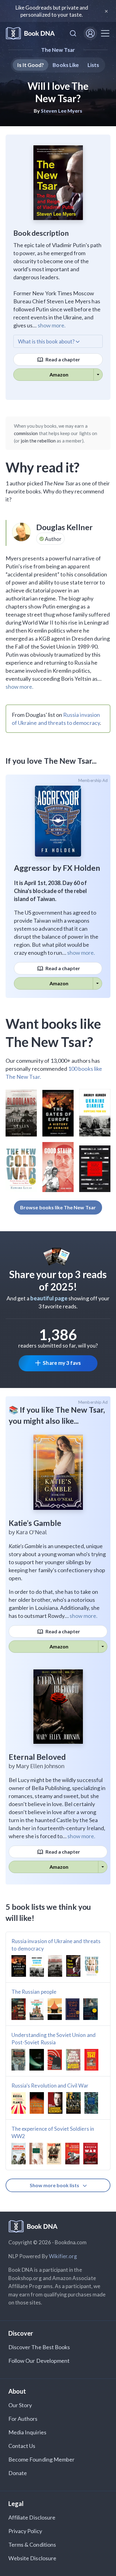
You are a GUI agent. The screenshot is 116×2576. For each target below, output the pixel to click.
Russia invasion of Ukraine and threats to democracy (56, 1945)
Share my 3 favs (62, 1363)
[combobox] (73, 33)
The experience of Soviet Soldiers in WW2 (53, 2132)
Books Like (66, 65)
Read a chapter (62, 359)
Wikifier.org (63, 2256)
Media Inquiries (27, 2432)
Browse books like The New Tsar (58, 1207)
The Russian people (34, 1992)
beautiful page (49, 1298)
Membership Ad (93, 780)
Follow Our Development (39, 2361)
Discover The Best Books (39, 2347)
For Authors (23, 2419)
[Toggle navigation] (105, 33)
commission (26, 433)
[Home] (30, 33)
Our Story (20, 2405)
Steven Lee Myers (62, 111)
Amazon (59, 374)
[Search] (73, 33)
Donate (18, 2473)
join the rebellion (38, 441)
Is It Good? (31, 65)
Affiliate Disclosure (32, 2517)
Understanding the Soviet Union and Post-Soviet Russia (54, 2039)
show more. (52, 325)
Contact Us (22, 2446)
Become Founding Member (41, 2459)
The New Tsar (58, 50)
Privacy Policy (25, 2531)
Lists (93, 65)
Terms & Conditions (32, 2545)
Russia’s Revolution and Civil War (50, 2086)
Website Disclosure (32, 2558)
